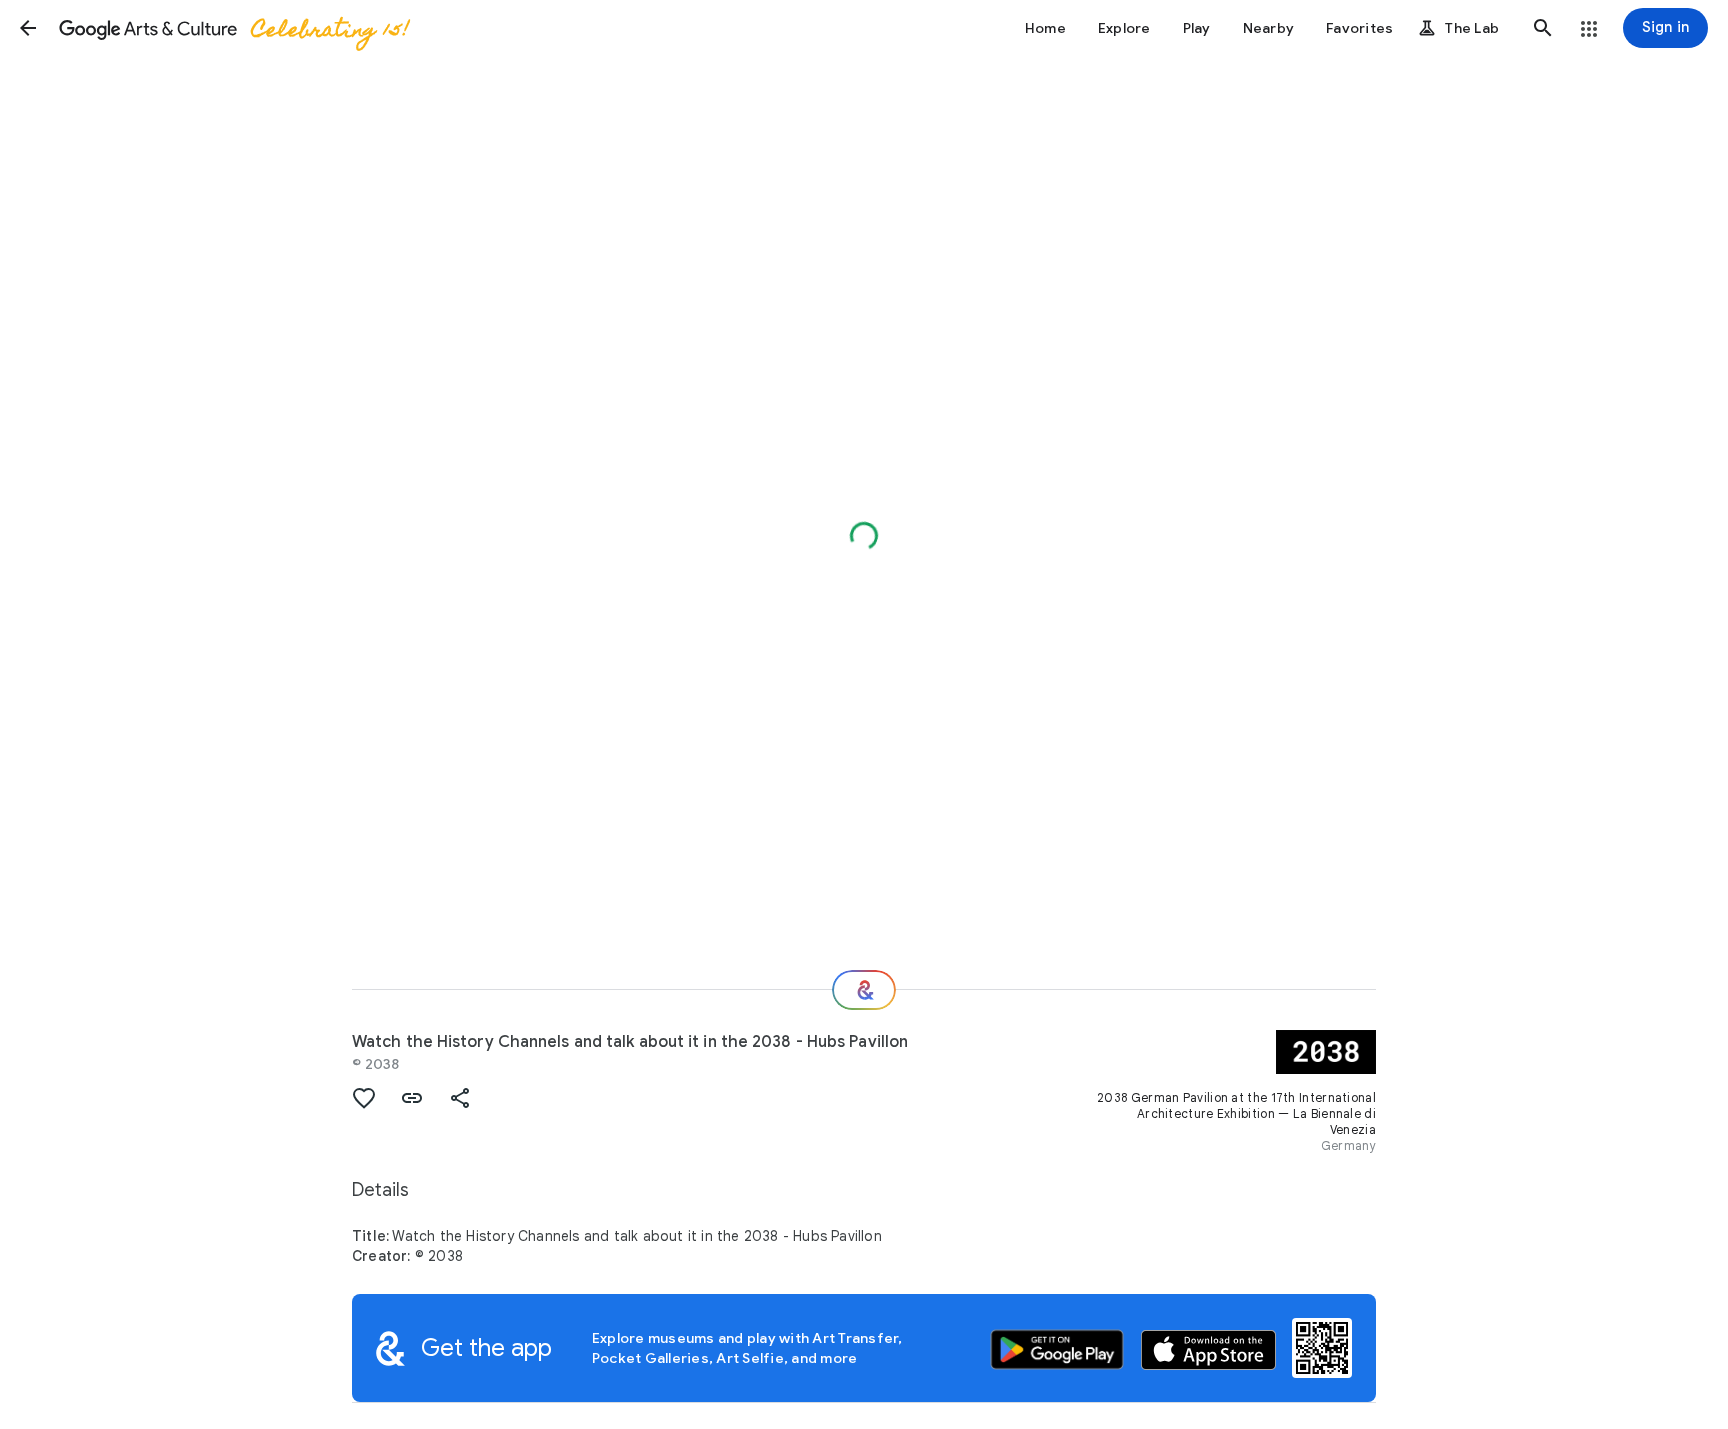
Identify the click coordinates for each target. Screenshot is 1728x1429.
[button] (28, 28)
